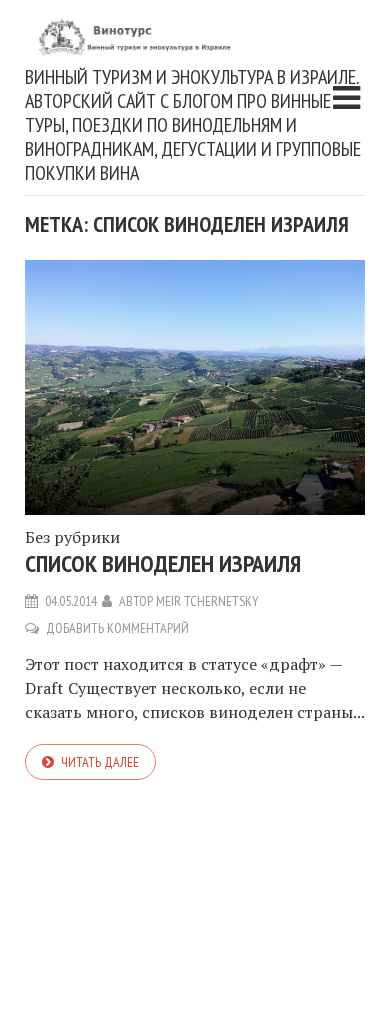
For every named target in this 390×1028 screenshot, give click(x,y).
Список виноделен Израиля (163, 563)
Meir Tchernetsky (207, 601)
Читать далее (100, 762)
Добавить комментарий (117, 628)
